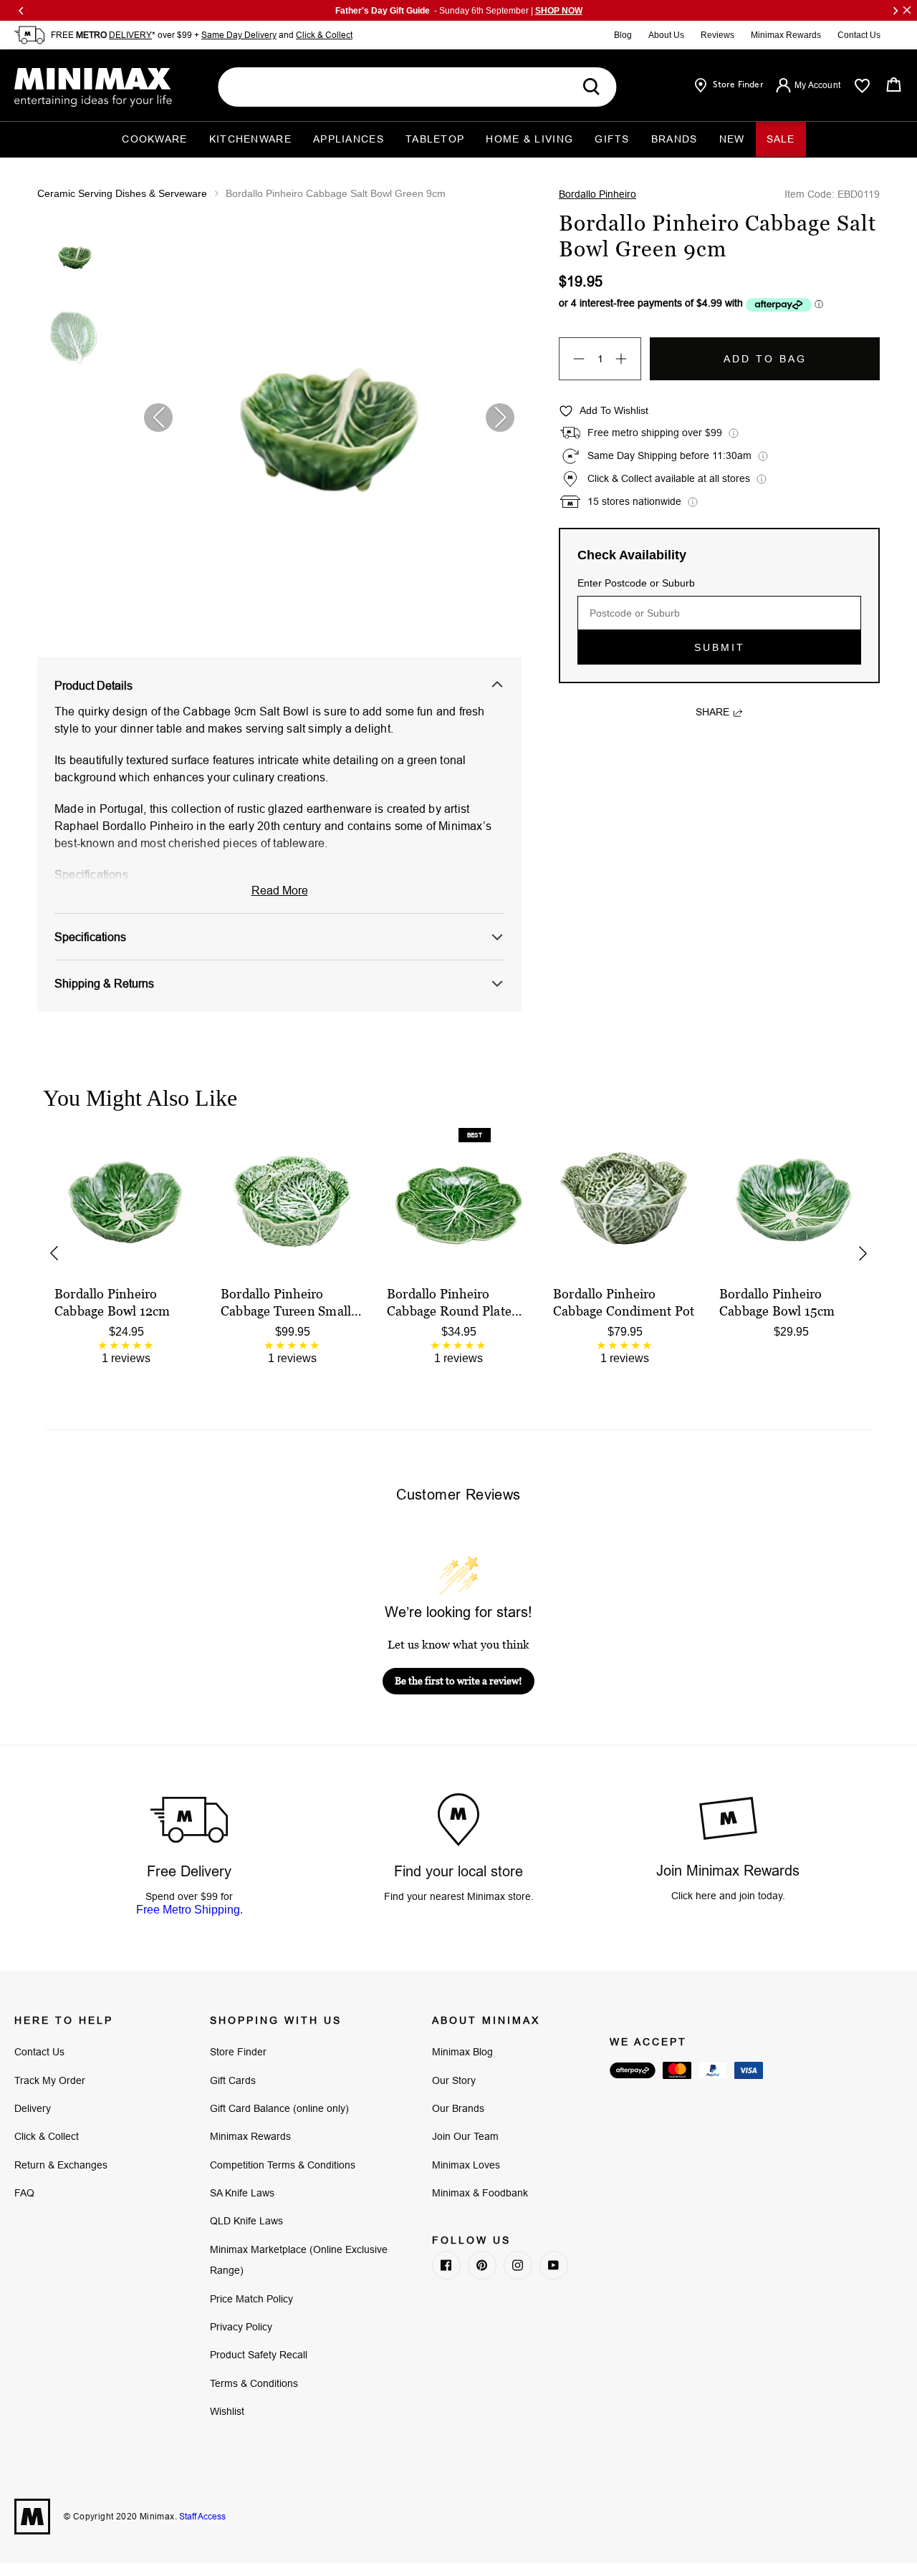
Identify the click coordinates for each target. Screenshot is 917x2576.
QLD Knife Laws (246, 2221)
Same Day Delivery (239, 35)
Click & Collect (324, 35)
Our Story (454, 2080)
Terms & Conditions (254, 2383)
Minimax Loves (466, 2165)
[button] (500, 418)
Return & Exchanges (61, 2165)
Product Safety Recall (259, 2355)
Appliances (349, 139)
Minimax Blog (462, 2052)
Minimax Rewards (786, 35)
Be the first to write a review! (458, 1680)
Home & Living (529, 139)
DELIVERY (130, 35)
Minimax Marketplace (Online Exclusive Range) (299, 2260)
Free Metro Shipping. (189, 1910)
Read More (280, 890)
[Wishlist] (862, 86)
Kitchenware (250, 139)
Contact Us (859, 35)
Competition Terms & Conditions (283, 2165)
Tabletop (435, 139)
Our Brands (458, 2108)
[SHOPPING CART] (894, 85)
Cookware (154, 139)
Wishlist (227, 2411)
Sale (781, 139)
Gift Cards (233, 2080)
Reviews (717, 35)
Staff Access (201, 2516)
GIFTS (612, 139)
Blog (623, 35)
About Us (666, 35)
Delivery (33, 2108)
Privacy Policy (241, 2327)
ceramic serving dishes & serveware (122, 193)
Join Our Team (465, 2136)
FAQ (24, 2193)
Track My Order (50, 2080)
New (732, 139)
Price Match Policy (251, 2299)
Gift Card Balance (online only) (279, 2108)
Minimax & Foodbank (480, 2193)
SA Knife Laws (242, 2193)
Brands (674, 139)
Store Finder (238, 2052)
